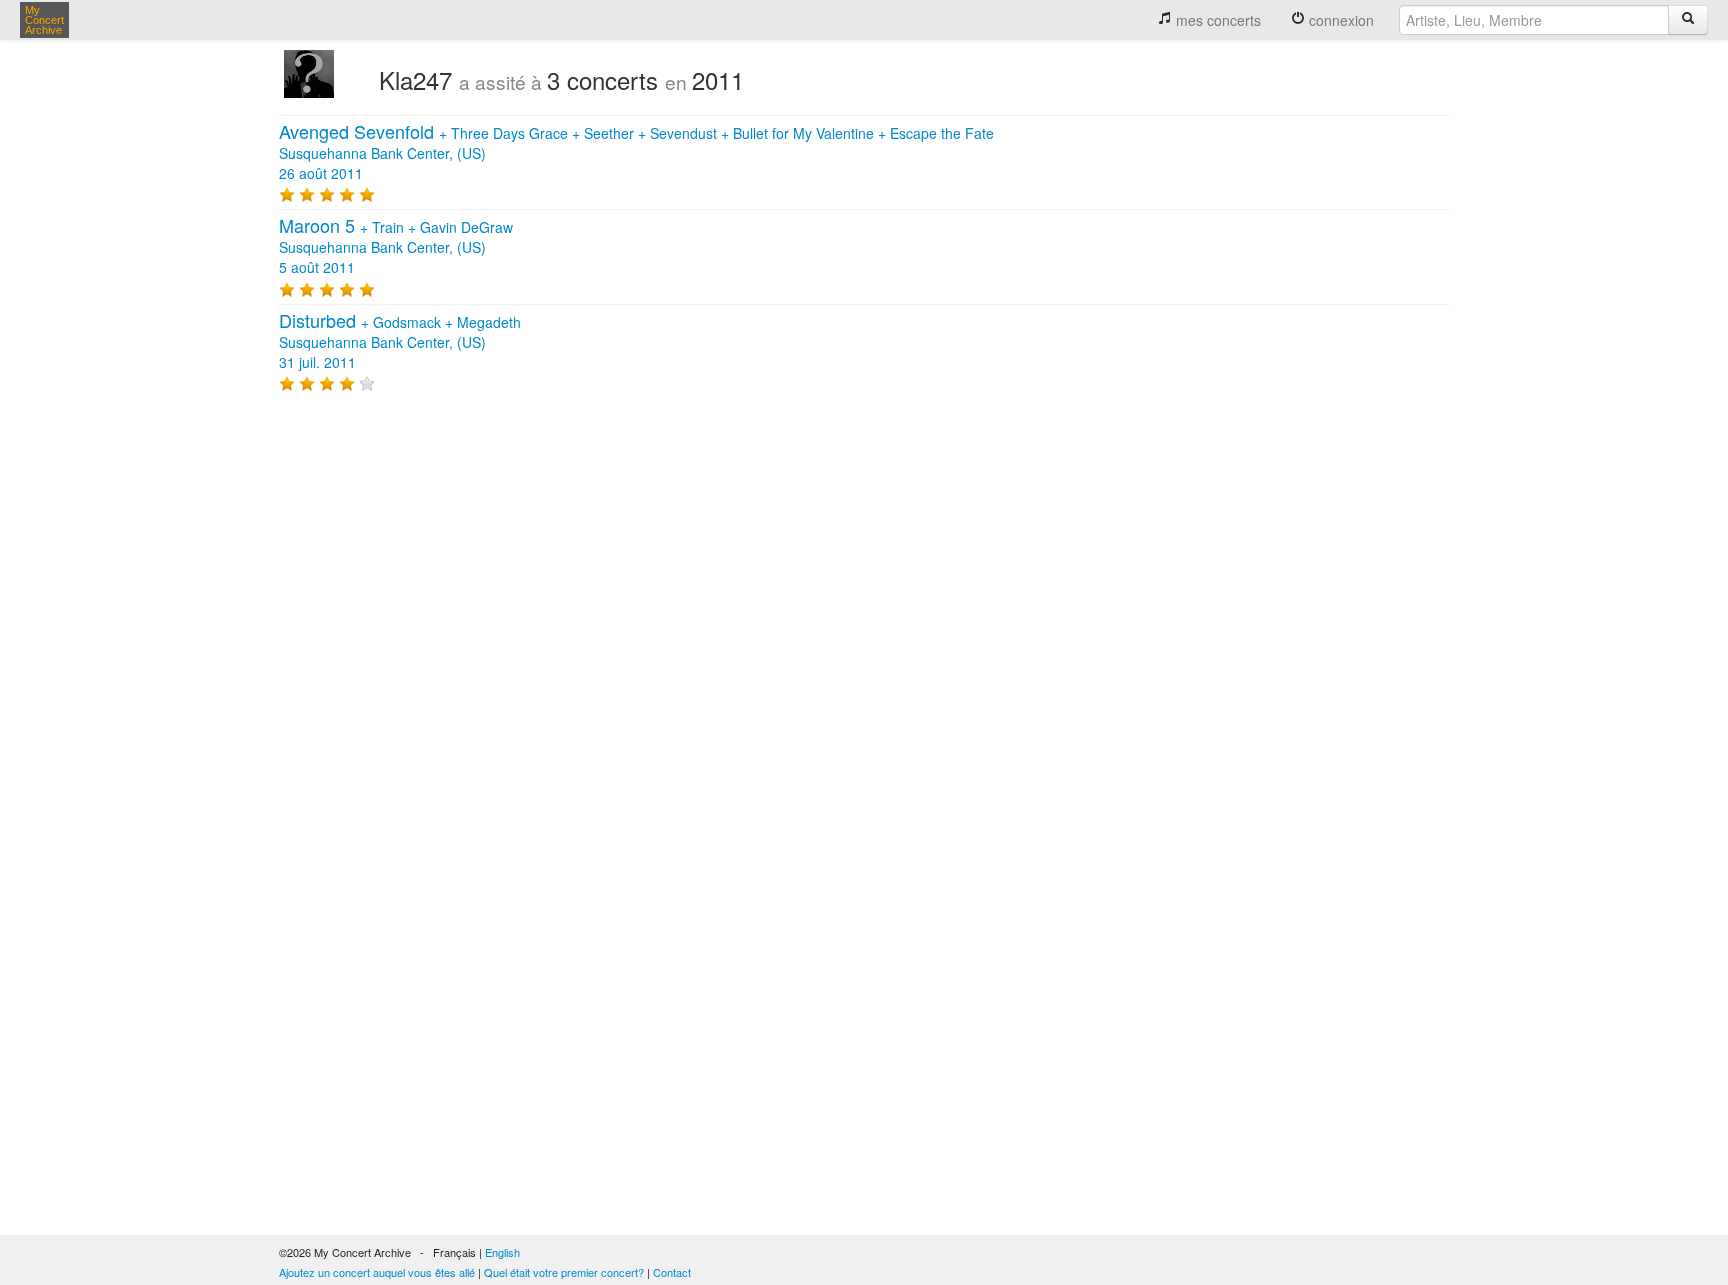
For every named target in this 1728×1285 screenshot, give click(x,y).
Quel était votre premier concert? (564, 1272)
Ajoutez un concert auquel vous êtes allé (377, 1272)
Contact (672, 1272)
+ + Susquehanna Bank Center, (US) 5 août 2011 (396, 247)
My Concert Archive (44, 20)
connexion (1339, 20)
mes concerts (1216, 20)
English (502, 1252)
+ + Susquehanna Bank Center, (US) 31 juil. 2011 (400, 342)
